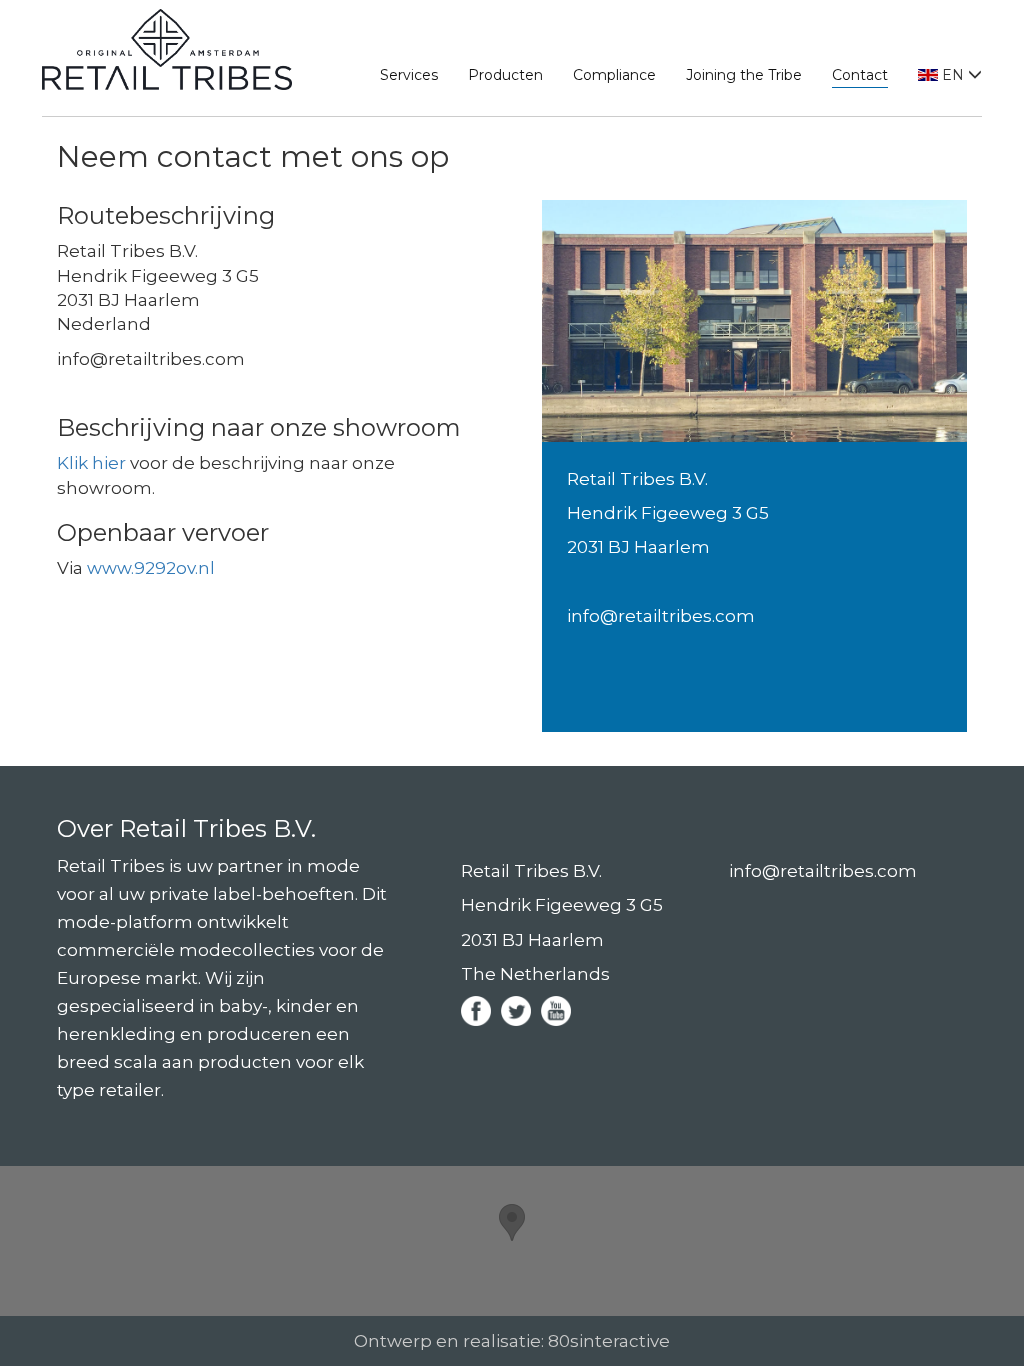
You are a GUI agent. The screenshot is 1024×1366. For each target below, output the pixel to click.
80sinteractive (609, 1341)
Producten (505, 75)
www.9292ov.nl (151, 568)
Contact (860, 75)
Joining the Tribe (744, 75)
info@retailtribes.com (661, 616)
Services (409, 75)
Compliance (614, 75)
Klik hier (91, 463)
